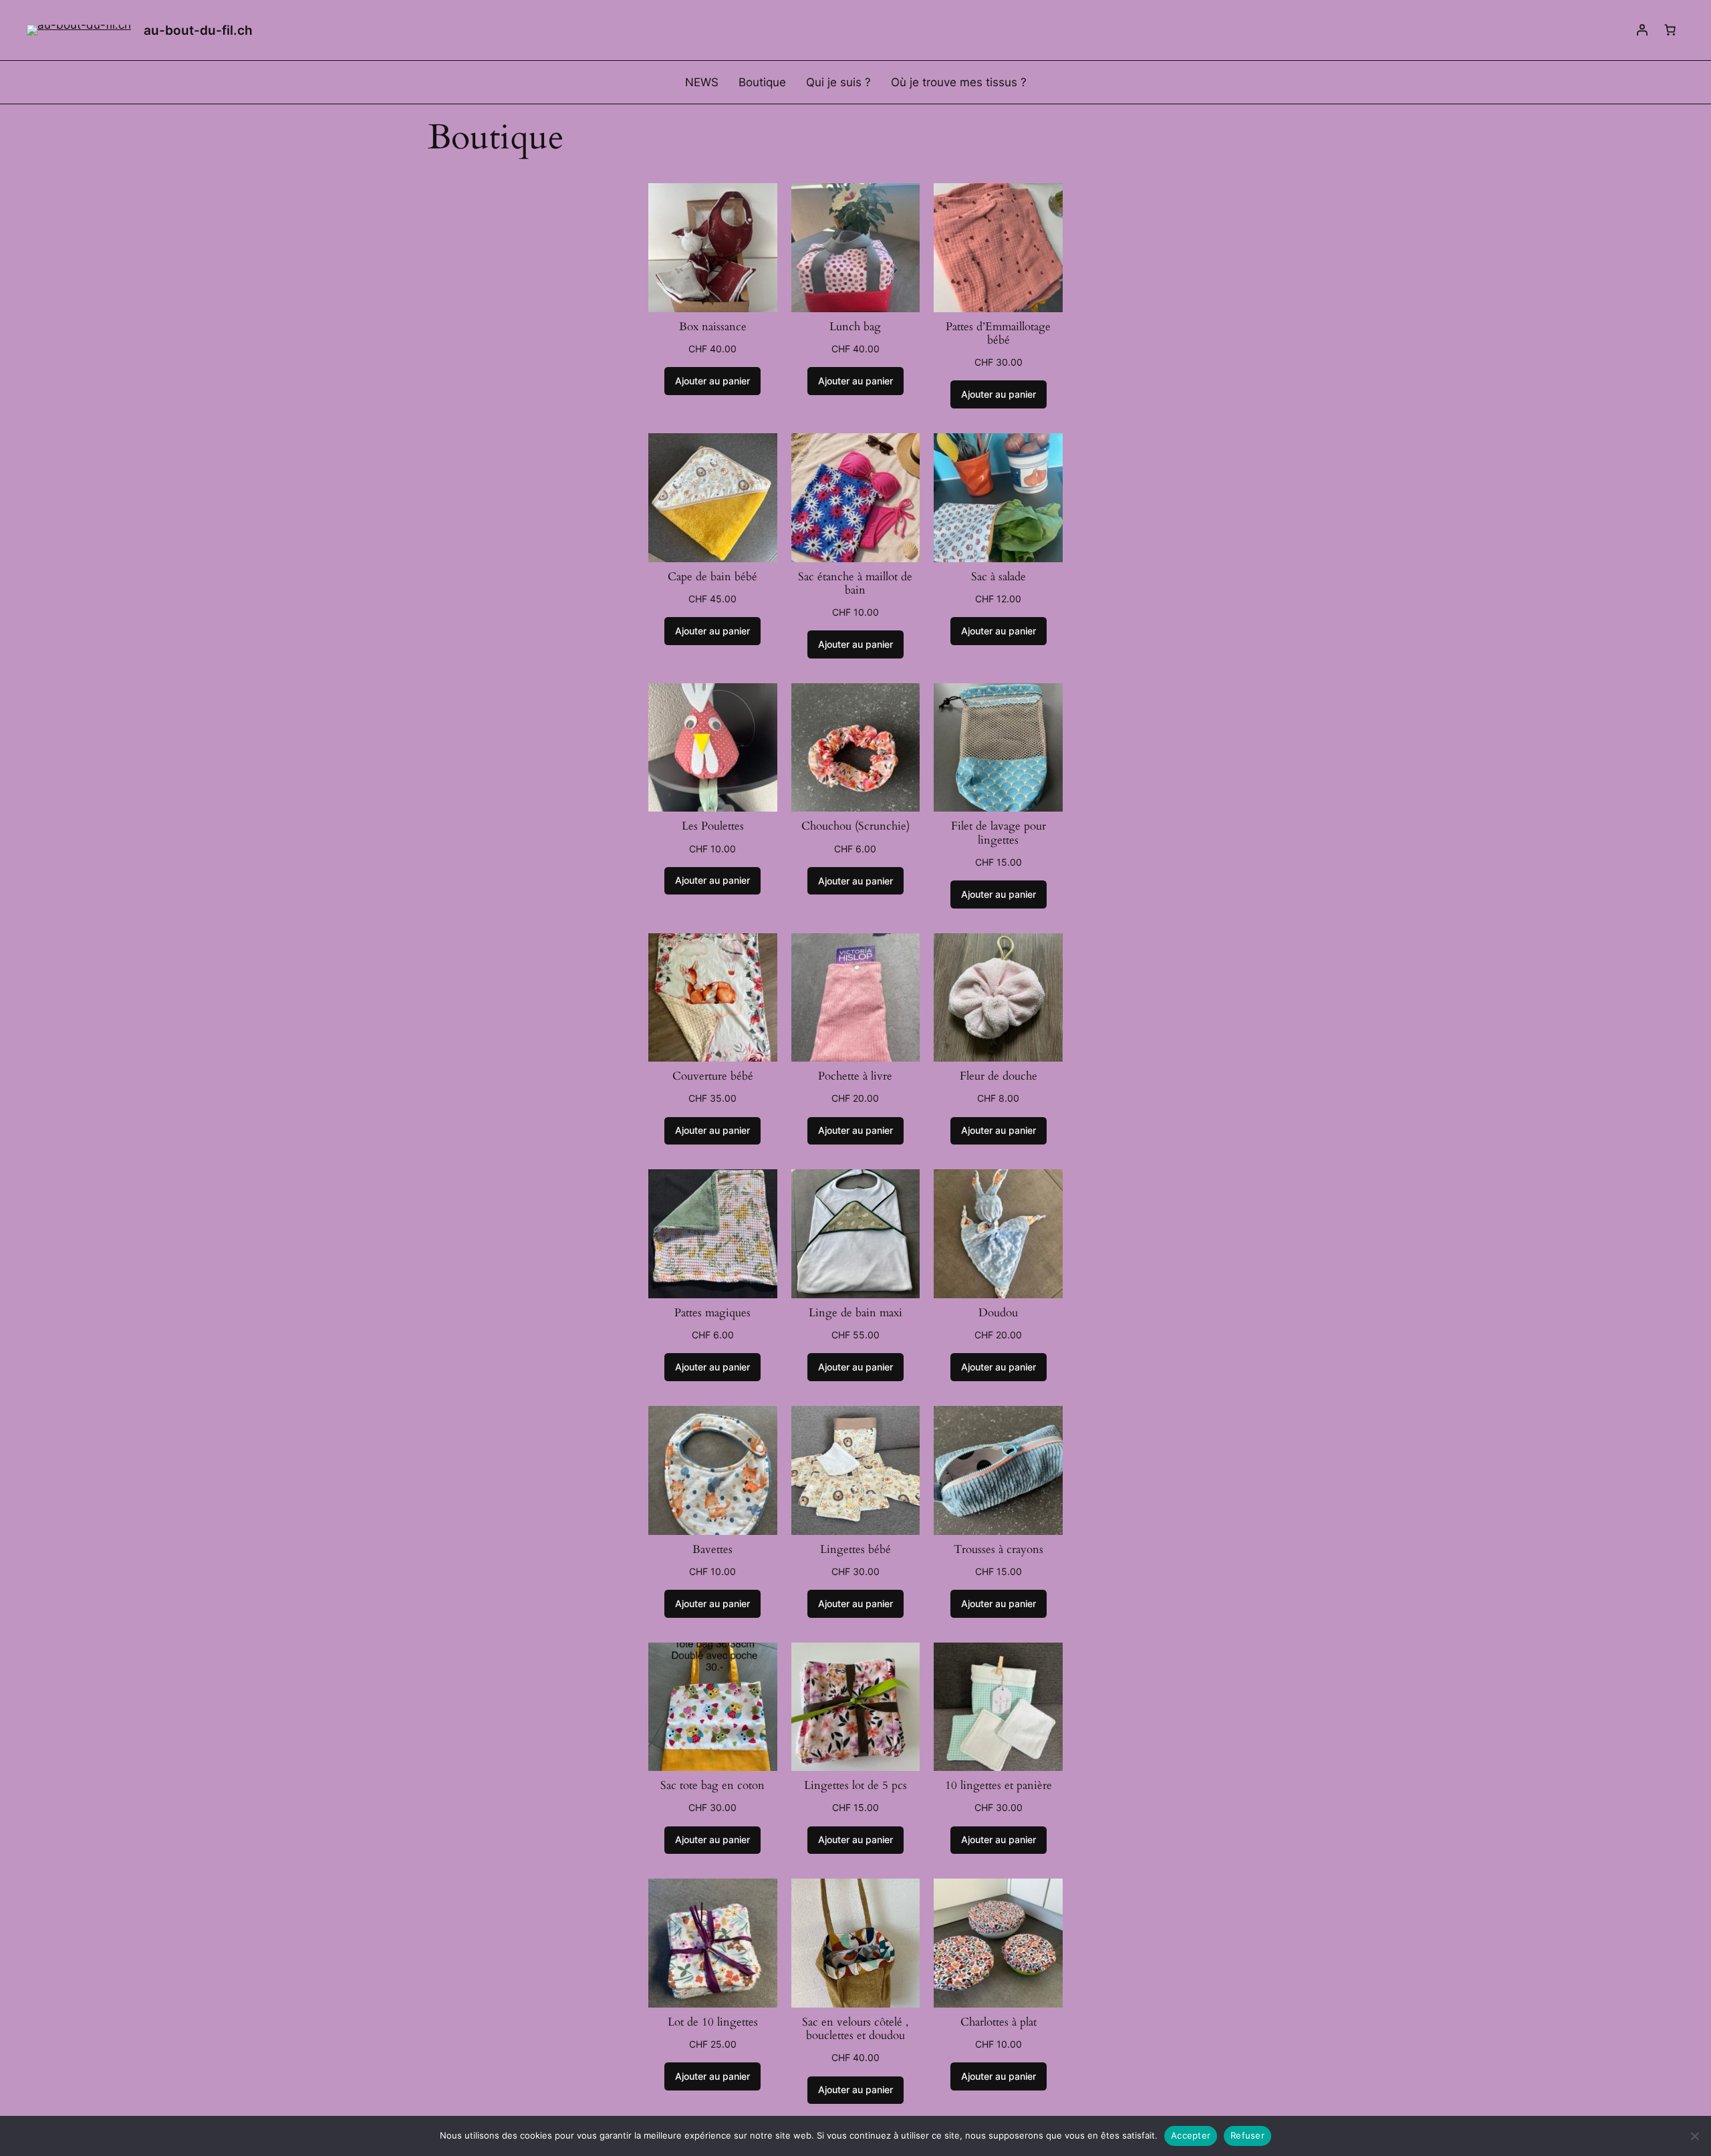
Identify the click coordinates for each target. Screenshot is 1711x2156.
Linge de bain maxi (855, 1313)
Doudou (998, 1313)
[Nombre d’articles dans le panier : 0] (1670, 30)
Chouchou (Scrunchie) (855, 826)
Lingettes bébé (855, 1550)
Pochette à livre (855, 1076)
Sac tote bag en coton (712, 1786)
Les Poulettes (713, 826)
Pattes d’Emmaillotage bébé (998, 334)
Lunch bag (855, 327)
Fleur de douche (999, 1076)
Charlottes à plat (999, 2022)
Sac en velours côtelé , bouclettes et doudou (855, 2029)
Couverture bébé (713, 1076)
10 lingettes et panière (999, 1786)
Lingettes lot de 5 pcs (855, 1786)
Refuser (1247, 2135)
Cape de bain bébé (712, 577)
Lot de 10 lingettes (713, 2022)
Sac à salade (999, 577)
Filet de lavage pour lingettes (999, 833)
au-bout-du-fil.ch (198, 30)
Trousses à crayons (999, 1550)
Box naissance (713, 327)
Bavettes (712, 1550)
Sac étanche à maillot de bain (855, 584)
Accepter (1191, 2135)
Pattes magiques (712, 1313)
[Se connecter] (1642, 30)
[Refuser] (1694, 2136)
